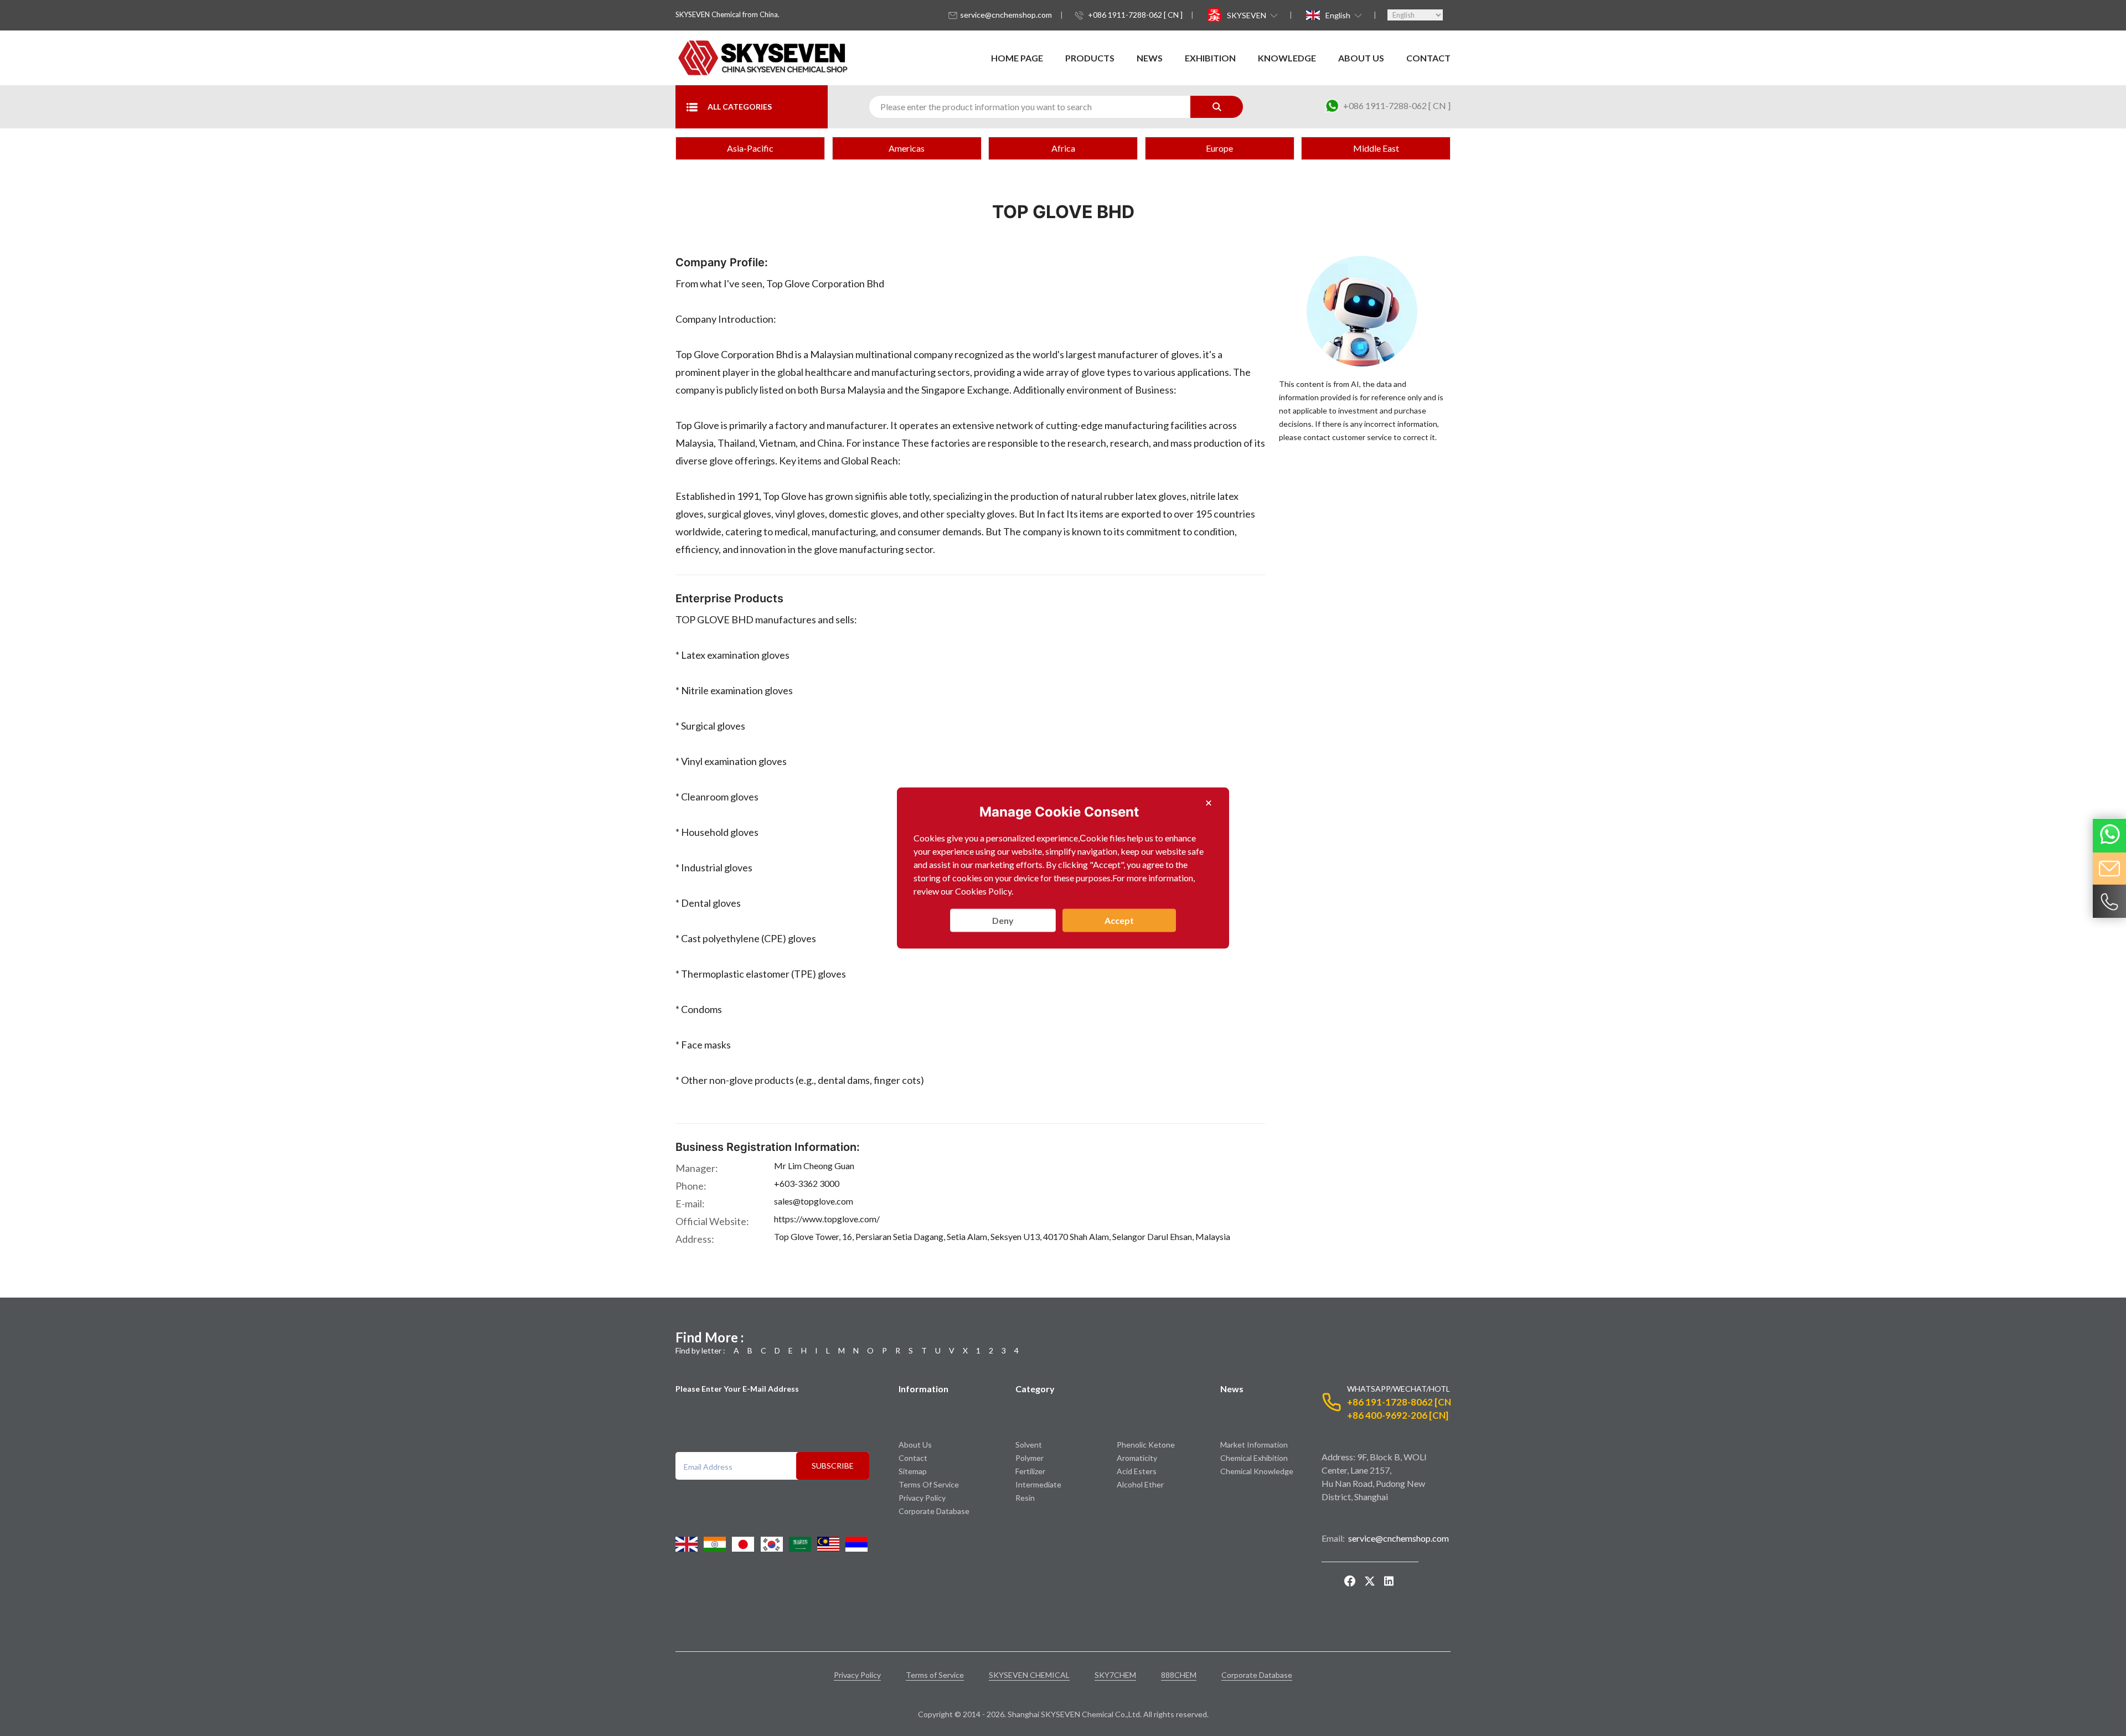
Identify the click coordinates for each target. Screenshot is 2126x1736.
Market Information (1254, 1445)
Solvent (1029, 1445)
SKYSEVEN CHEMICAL (1029, 1675)
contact (1428, 58)
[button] (1251, 15)
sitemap (913, 1471)
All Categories (740, 107)
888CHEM (1179, 1675)
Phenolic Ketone (1146, 1445)
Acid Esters (1137, 1471)
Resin (1025, 1498)
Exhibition (1210, 58)
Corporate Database (934, 1511)
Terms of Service (929, 1484)
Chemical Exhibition (1254, 1458)
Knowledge (1287, 58)
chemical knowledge (1257, 1471)
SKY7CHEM (1115, 1675)
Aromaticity (1137, 1458)
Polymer (1030, 1458)
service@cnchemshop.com (1006, 15)
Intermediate (1038, 1484)
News (1150, 58)
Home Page (1017, 58)
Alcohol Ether (1140, 1484)
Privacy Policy (922, 1498)
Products (1090, 58)
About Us (1361, 58)
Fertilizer (1030, 1471)
